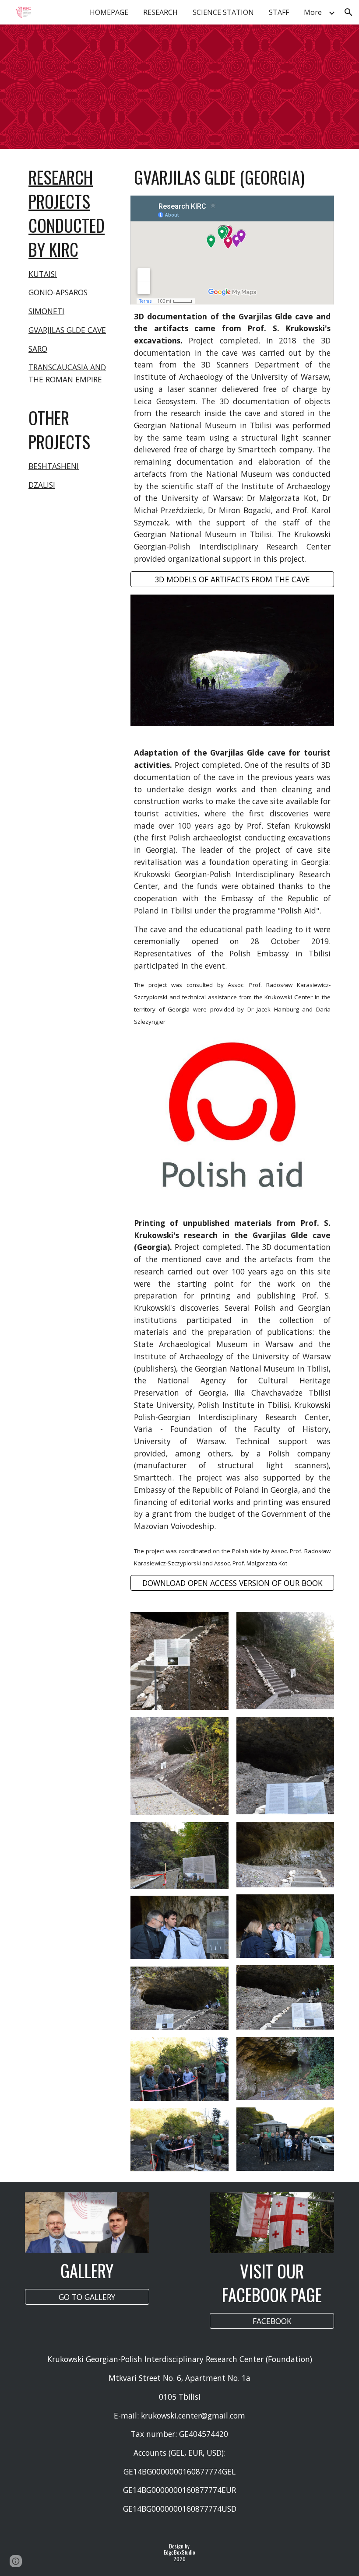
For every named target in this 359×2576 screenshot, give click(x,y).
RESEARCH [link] (160, 12)
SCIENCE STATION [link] (223, 12)
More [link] (313, 12)
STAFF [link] (279, 12)
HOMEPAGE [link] (109, 12)
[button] (348, 12)
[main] (74, 280)
